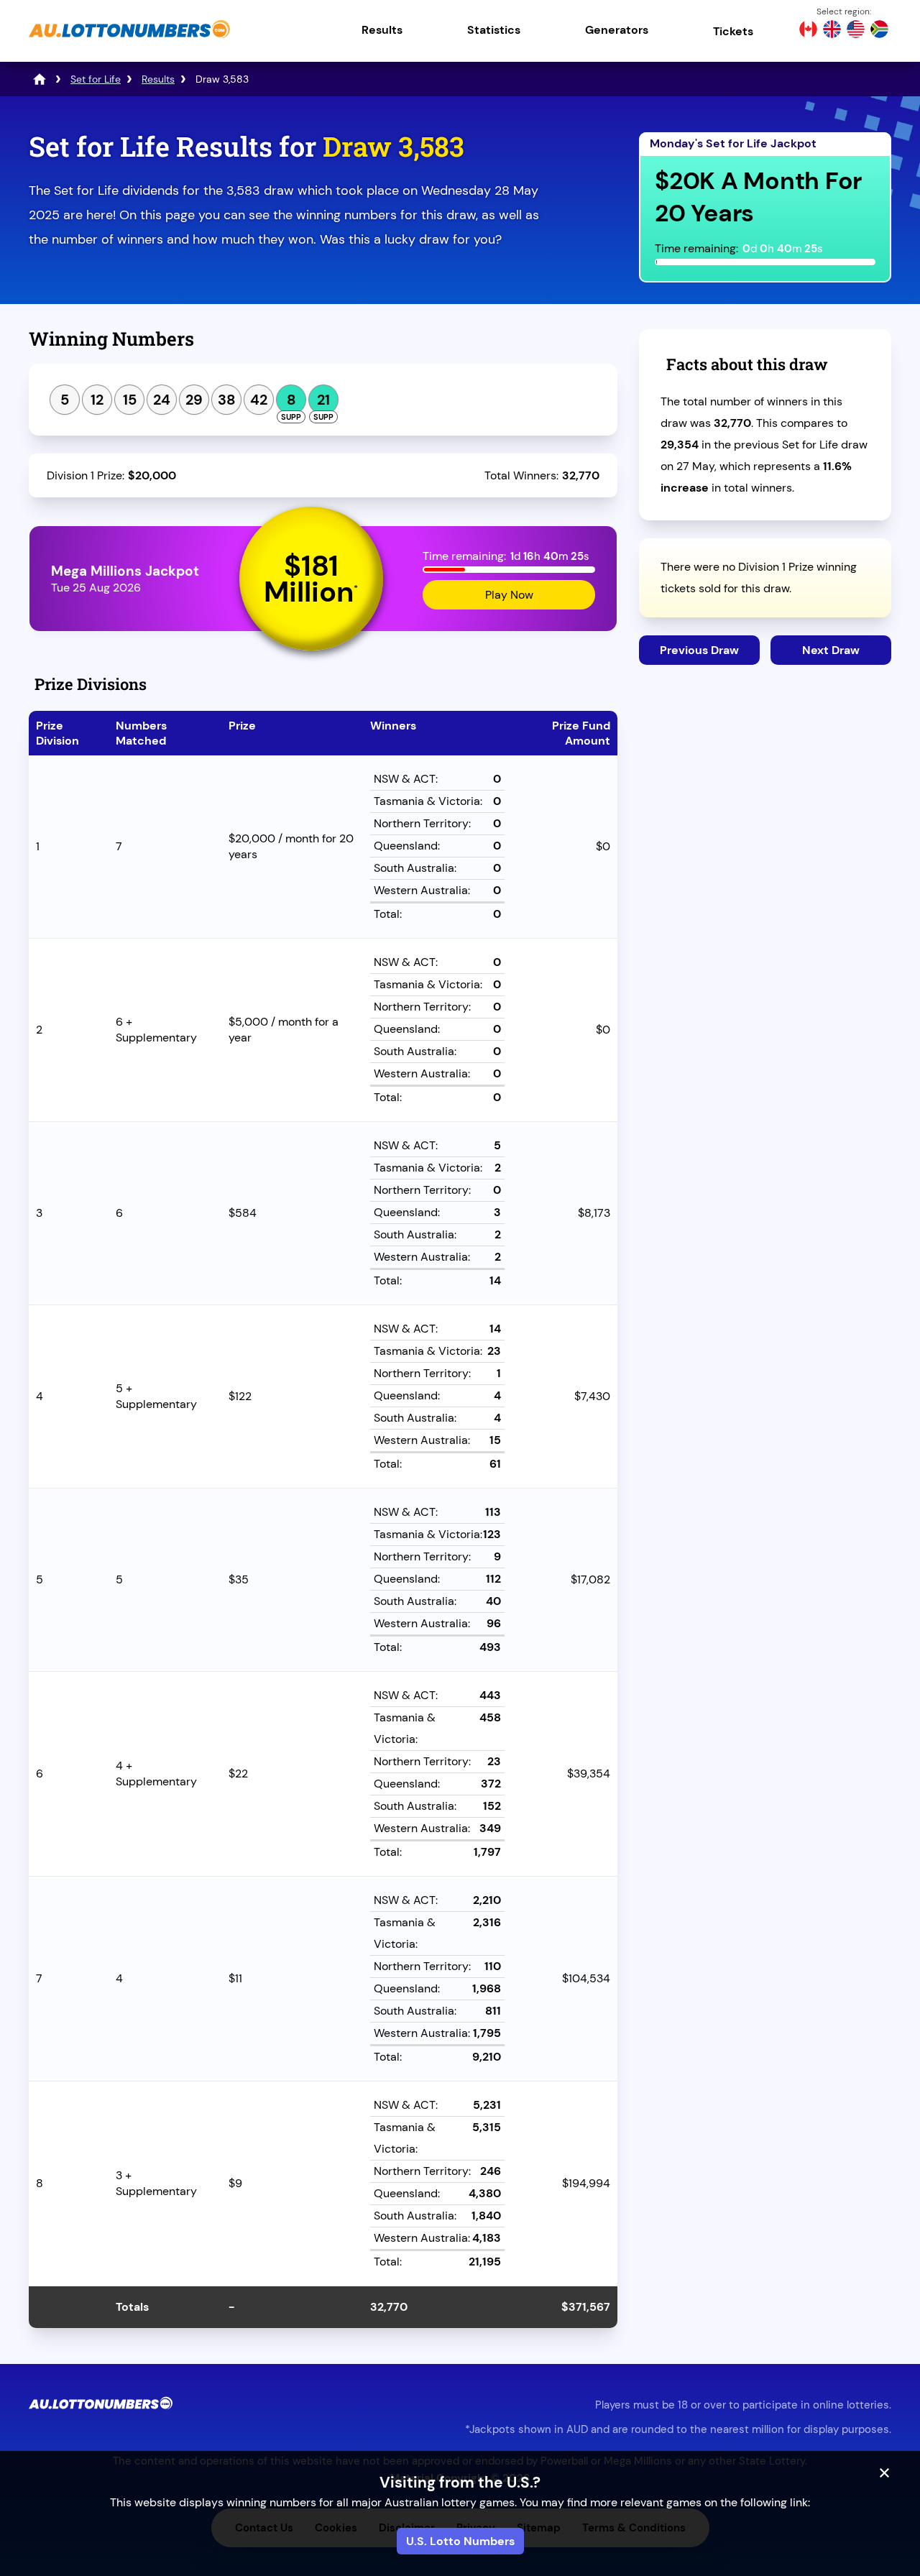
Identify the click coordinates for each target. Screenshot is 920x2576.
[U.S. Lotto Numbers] (856, 31)
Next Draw (831, 650)
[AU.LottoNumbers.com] (129, 39)
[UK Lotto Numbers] (832, 31)
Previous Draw (699, 650)
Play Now (509, 595)
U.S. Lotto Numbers (460, 2541)
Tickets (733, 31)
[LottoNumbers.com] (40, 79)
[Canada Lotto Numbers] (808, 31)
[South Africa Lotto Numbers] (879, 31)
